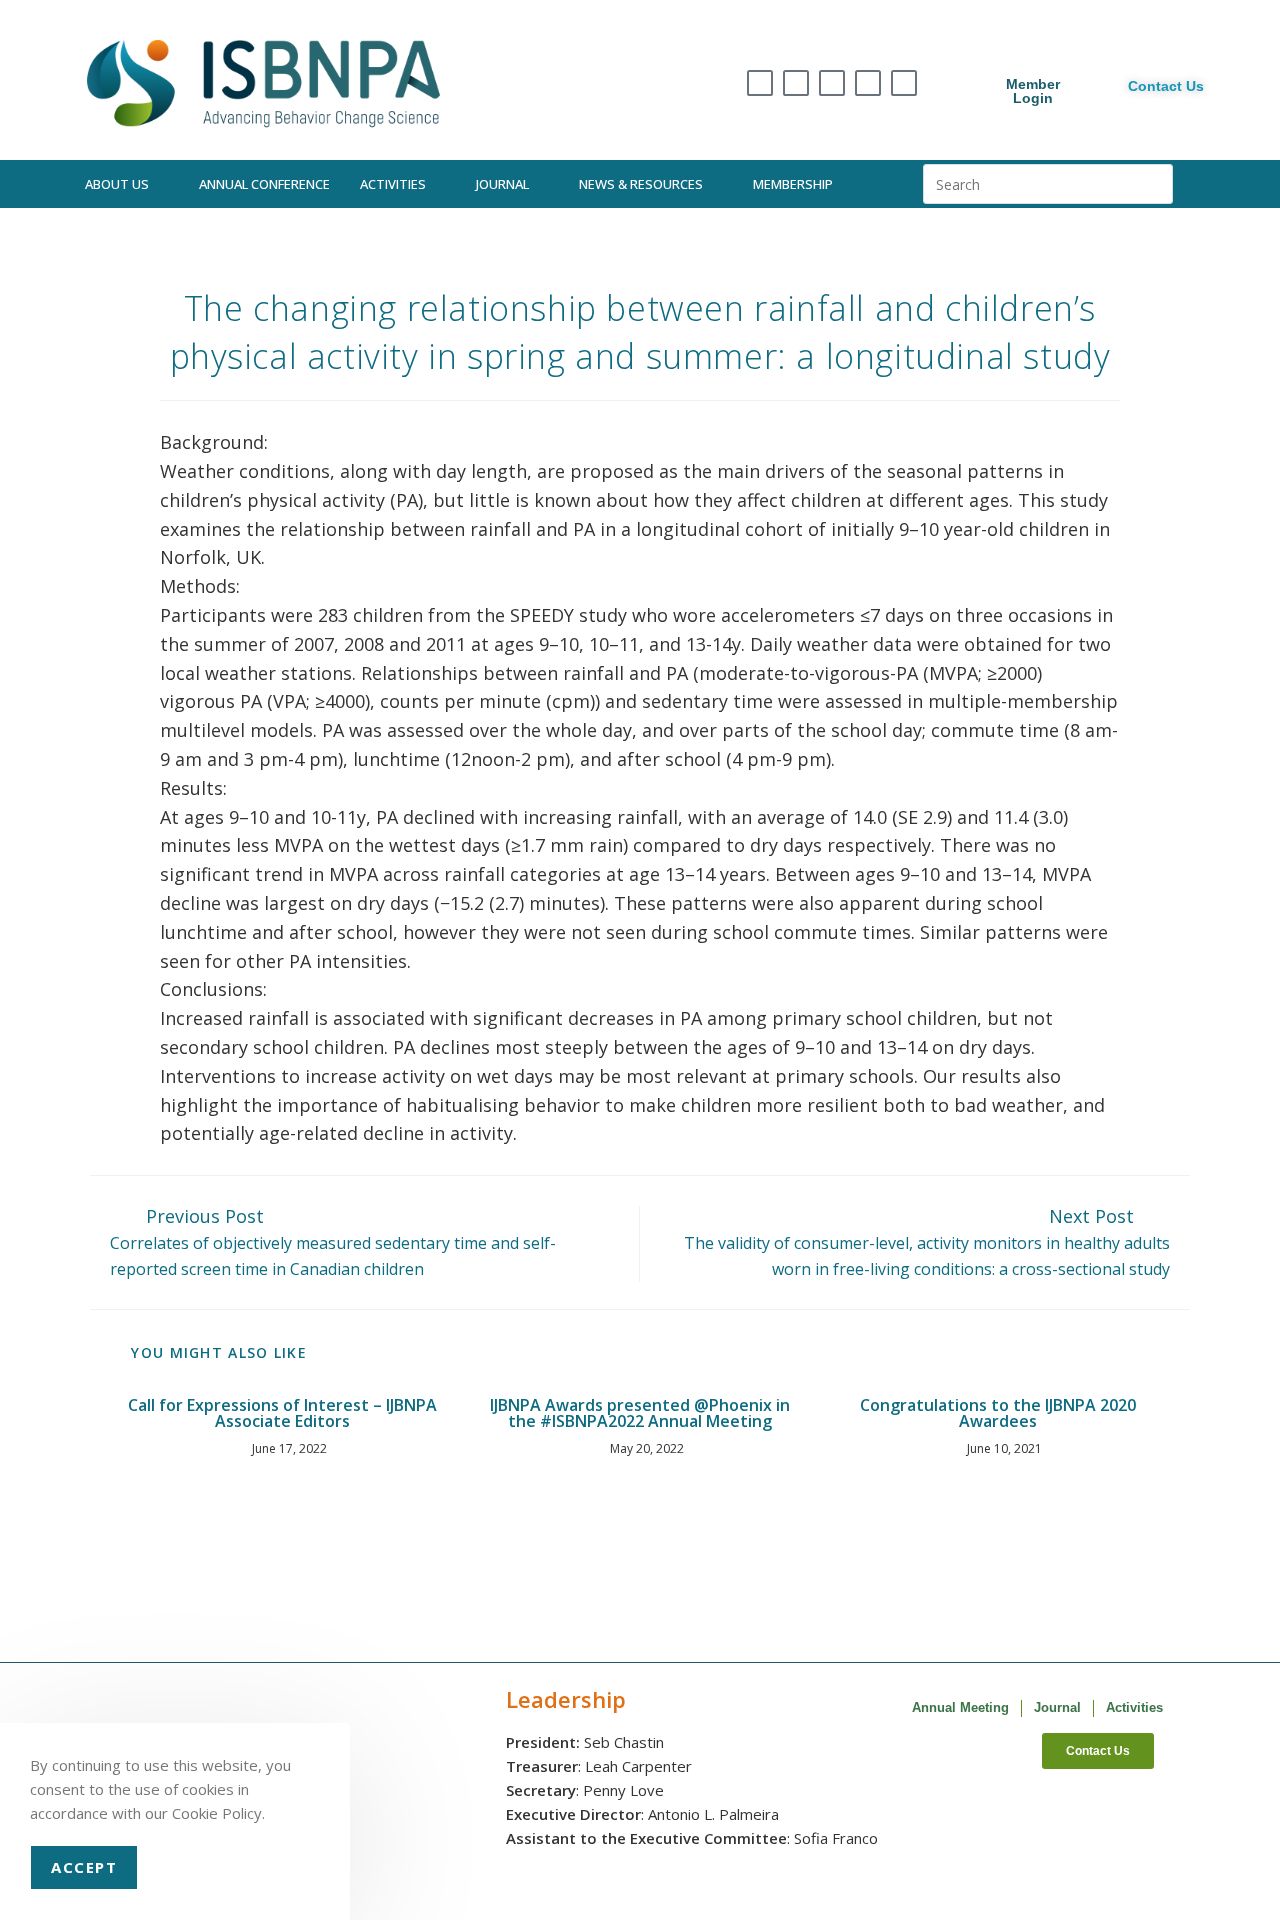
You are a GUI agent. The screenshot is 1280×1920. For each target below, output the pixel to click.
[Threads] (832, 83)
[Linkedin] (868, 83)
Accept (84, 1867)
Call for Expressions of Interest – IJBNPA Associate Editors (282, 1413)
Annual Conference (264, 184)
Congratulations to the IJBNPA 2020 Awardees (998, 1413)
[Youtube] (904, 83)
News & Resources (641, 184)
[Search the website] (1048, 182)
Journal (502, 184)
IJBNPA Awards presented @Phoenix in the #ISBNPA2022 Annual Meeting (640, 1413)
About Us (117, 184)
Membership (793, 184)
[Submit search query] (1153, 184)
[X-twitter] (760, 83)
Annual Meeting (960, 1707)
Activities (393, 184)
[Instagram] (796, 83)
